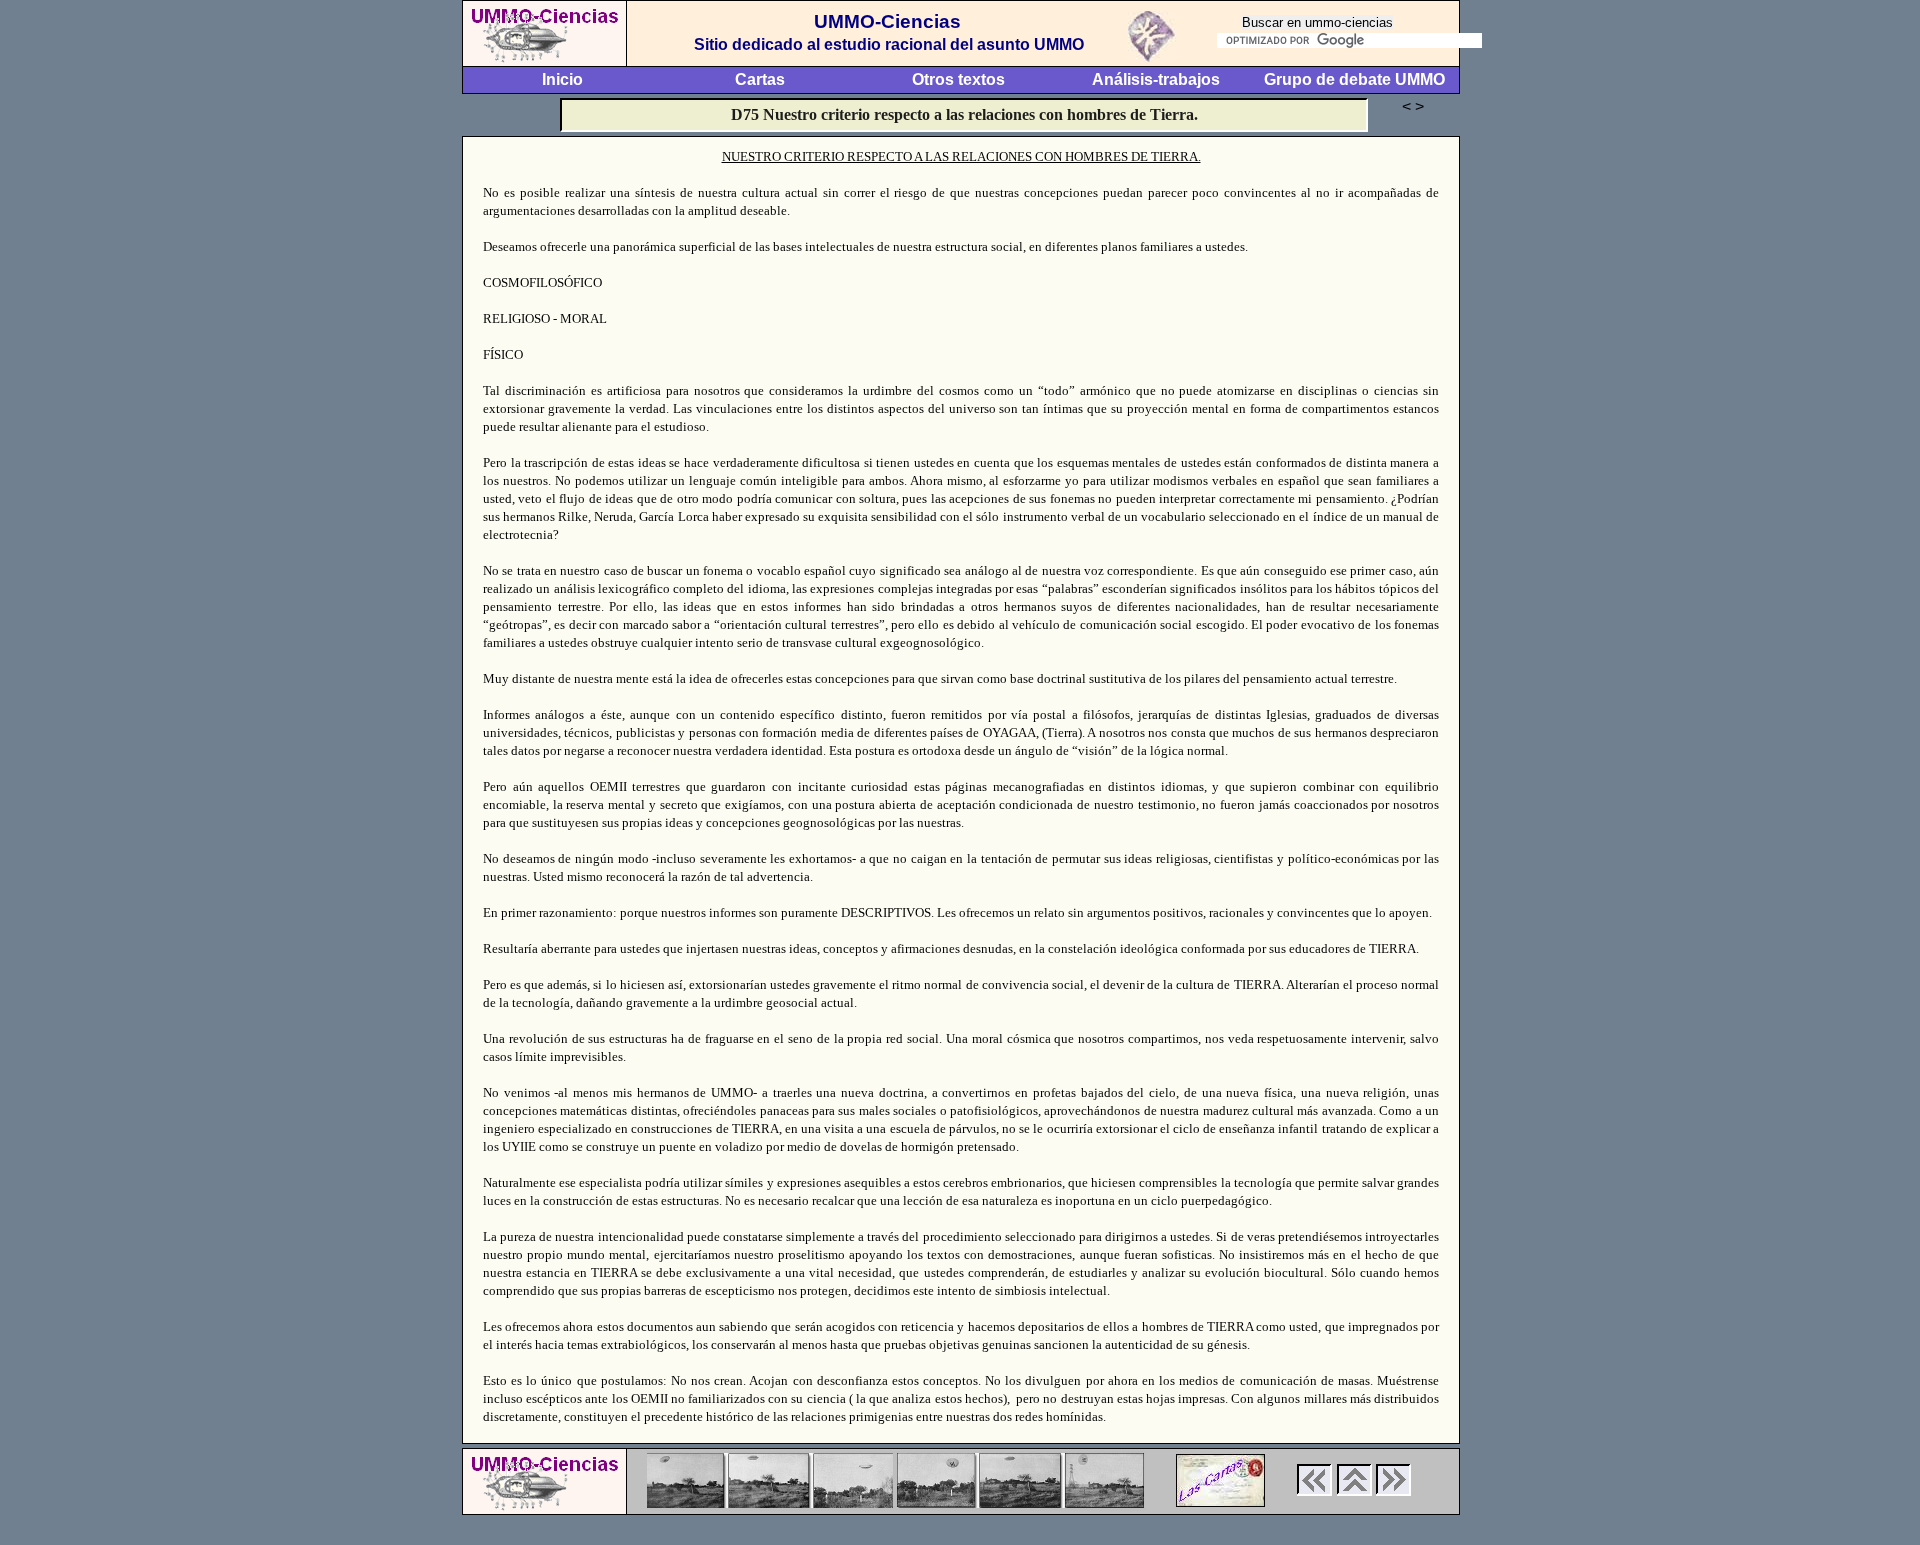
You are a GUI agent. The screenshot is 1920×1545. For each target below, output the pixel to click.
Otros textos (958, 79)
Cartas (760, 79)
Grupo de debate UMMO (1354, 79)
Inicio (562, 79)
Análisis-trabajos (1156, 79)
